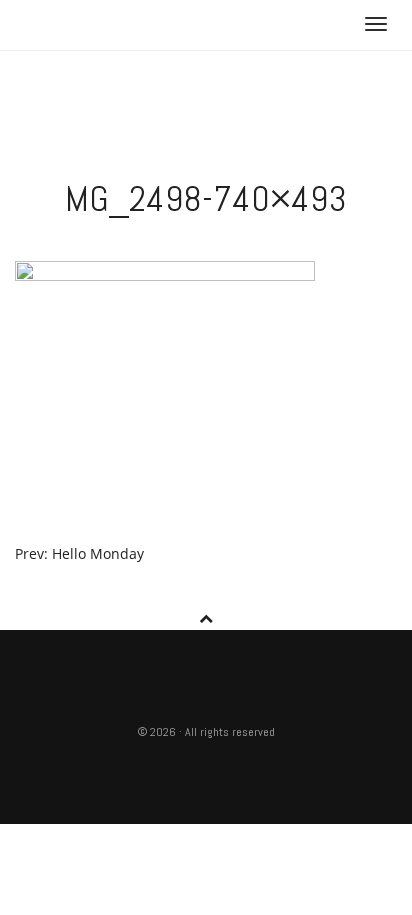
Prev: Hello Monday (79, 553)
